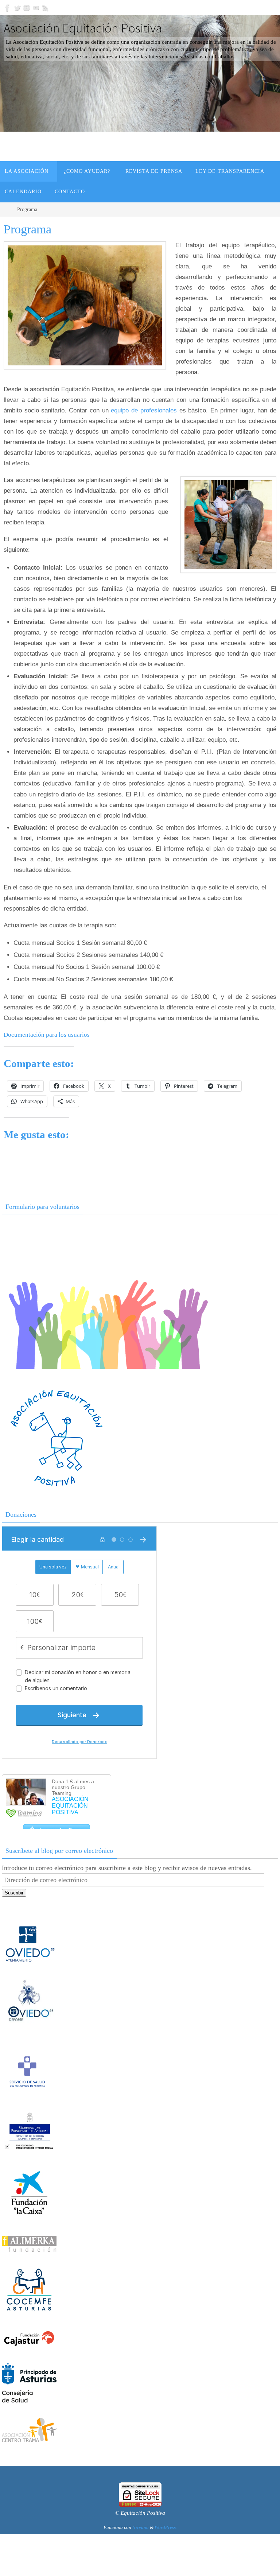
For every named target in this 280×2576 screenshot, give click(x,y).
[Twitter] (17, 8)
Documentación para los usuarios (47, 1035)
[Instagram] (27, 8)
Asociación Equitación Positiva (83, 28)
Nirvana (141, 2527)
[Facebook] (8, 8)
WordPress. (166, 2527)
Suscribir (14, 1893)
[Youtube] (36, 8)
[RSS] (46, 8)
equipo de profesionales (144, 410)
